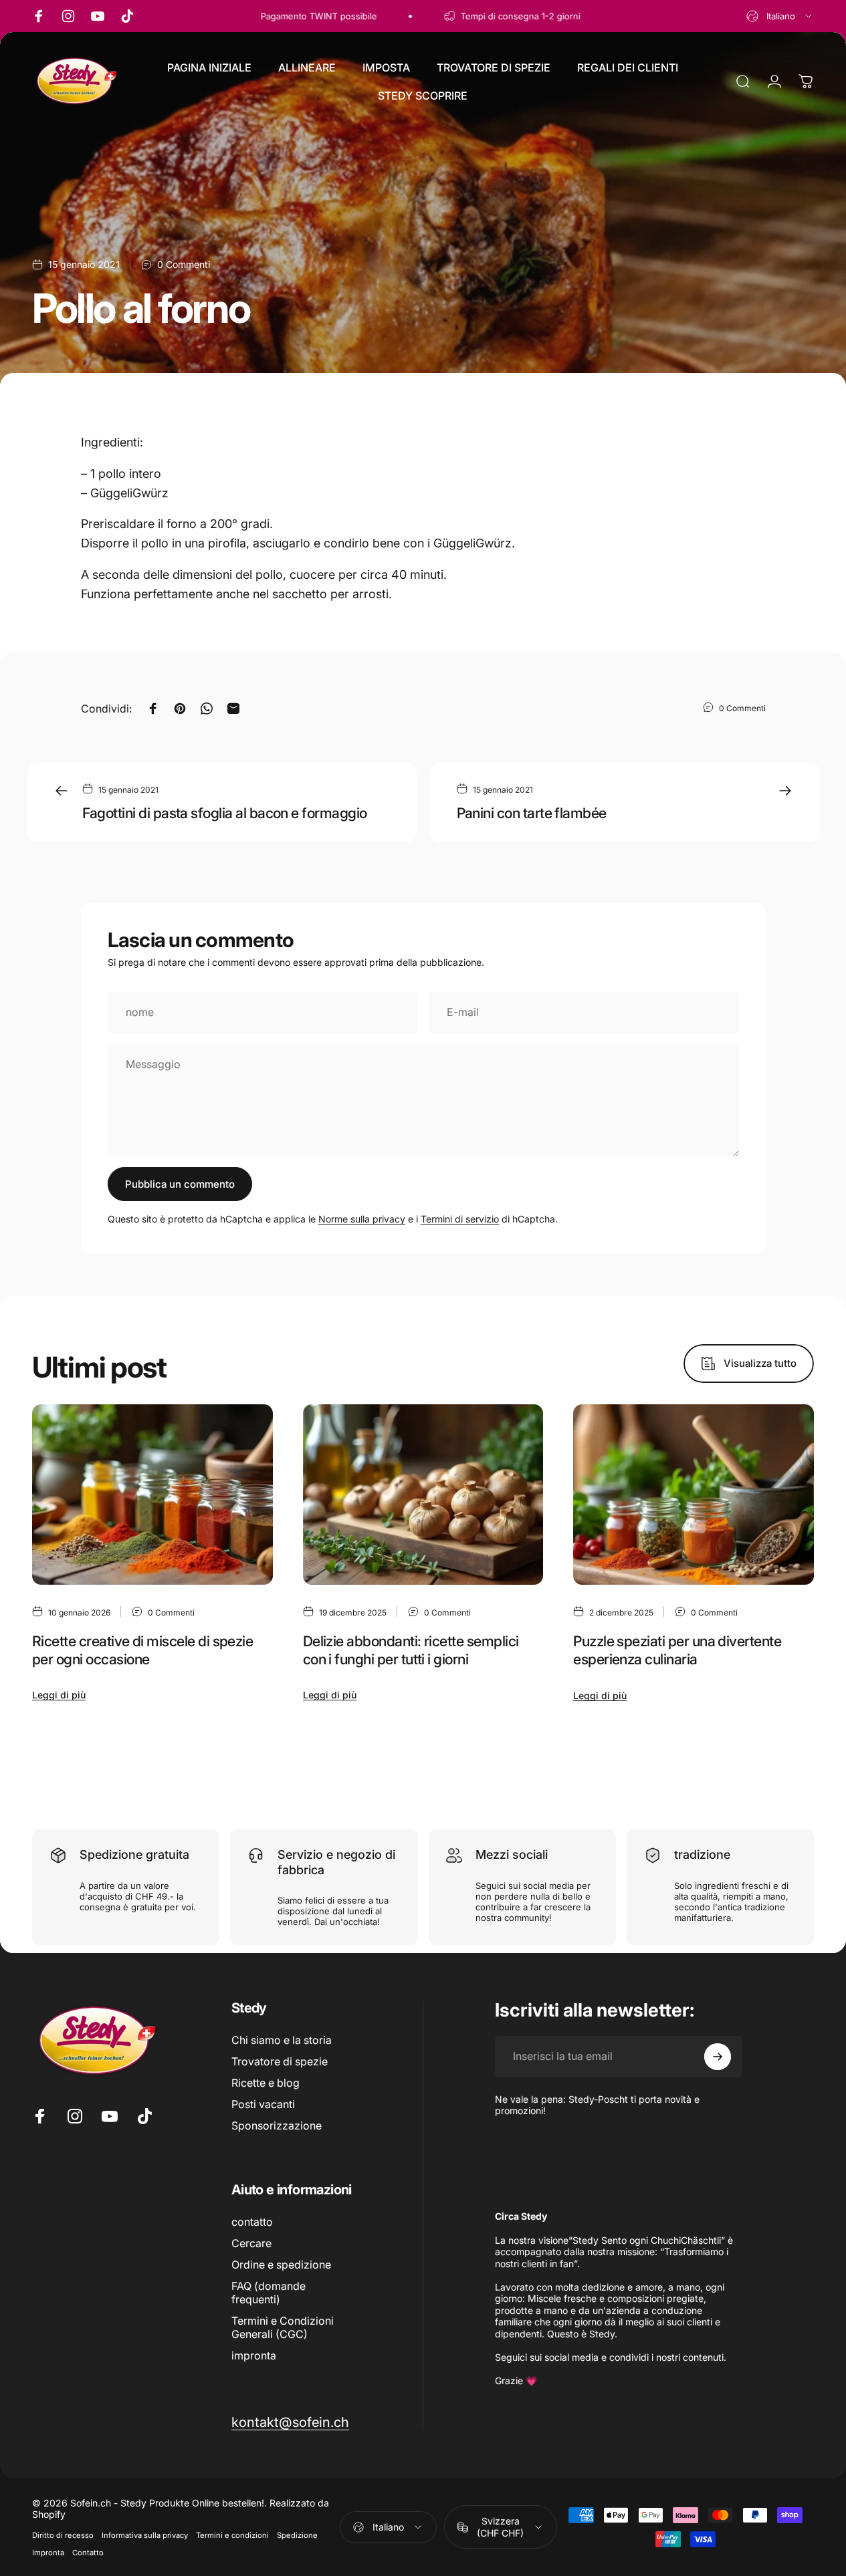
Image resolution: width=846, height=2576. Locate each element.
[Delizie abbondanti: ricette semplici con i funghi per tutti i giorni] (423, 1495)
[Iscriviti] (718, 2057)
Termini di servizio (460, 1219)
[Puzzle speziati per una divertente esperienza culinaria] (694, 1495)
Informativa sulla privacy (145, 2535)
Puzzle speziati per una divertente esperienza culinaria (677, 1650)
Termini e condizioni (232, 2535)
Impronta (48, 2553)
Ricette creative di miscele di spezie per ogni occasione (142, 1650)
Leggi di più (59, 1695)
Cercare (251, 2243)
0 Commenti (184, 264)
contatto (252, 2222)
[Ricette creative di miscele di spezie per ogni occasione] (152, 1495)
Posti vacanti (263, 2104)
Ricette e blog (266, 2083)
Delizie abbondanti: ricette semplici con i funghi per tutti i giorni (411, 1650)
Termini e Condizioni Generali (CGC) (283, 2327)
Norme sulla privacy (362, 1219)
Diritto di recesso (63, 2535)
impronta (254, 2355)
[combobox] (780, 16)
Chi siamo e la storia (282, 2040)
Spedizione (297, 2535)
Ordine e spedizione (281, 2265)
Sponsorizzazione (277, 2126)
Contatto (88, 2553)
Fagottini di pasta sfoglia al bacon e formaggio (225, 813)
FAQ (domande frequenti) (269, 2293)
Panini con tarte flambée (532, 813)
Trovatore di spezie (280, 2061)
